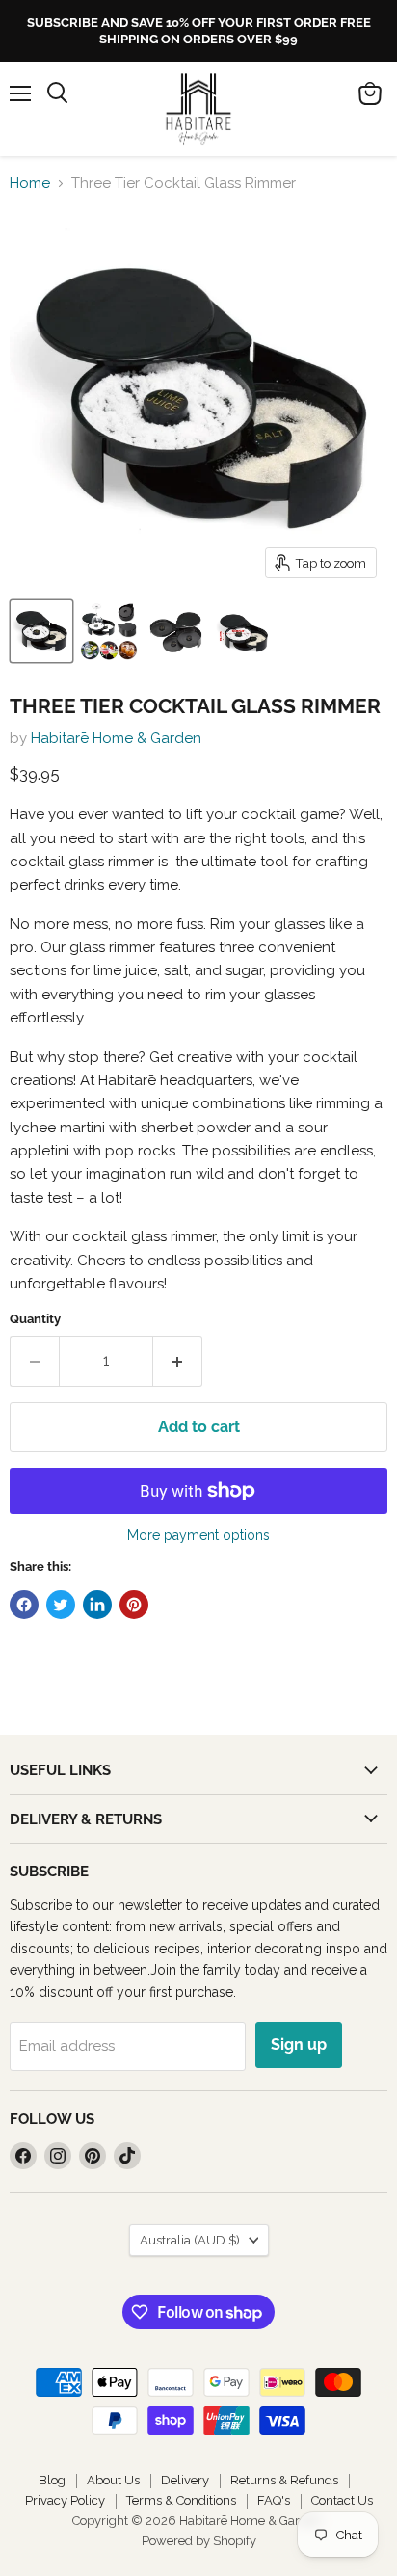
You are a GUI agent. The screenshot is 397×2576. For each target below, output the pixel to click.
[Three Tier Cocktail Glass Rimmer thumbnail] (41, 631)
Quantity (35, 1319)
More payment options (198, 1535)
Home (30, 184)
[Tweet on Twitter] (61, 1605)
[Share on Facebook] (24, 1605)
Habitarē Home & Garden (116, 738)
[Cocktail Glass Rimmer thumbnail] (109, 631)
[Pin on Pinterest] (134, 1605)
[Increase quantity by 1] (178, 1361)
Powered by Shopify (199, 2541)
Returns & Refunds (284, 2480)
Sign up (299, 2045)
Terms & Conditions (181, 2500)
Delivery (185, 2480)
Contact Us (342, 2500)
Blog (52, 2480)
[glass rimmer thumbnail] (244, 631)
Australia (190, 2240)
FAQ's (274, 2500)
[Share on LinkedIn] (97, 1605)
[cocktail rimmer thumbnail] (176, 631)
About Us (113, 2480)
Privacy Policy (65, 2500)
